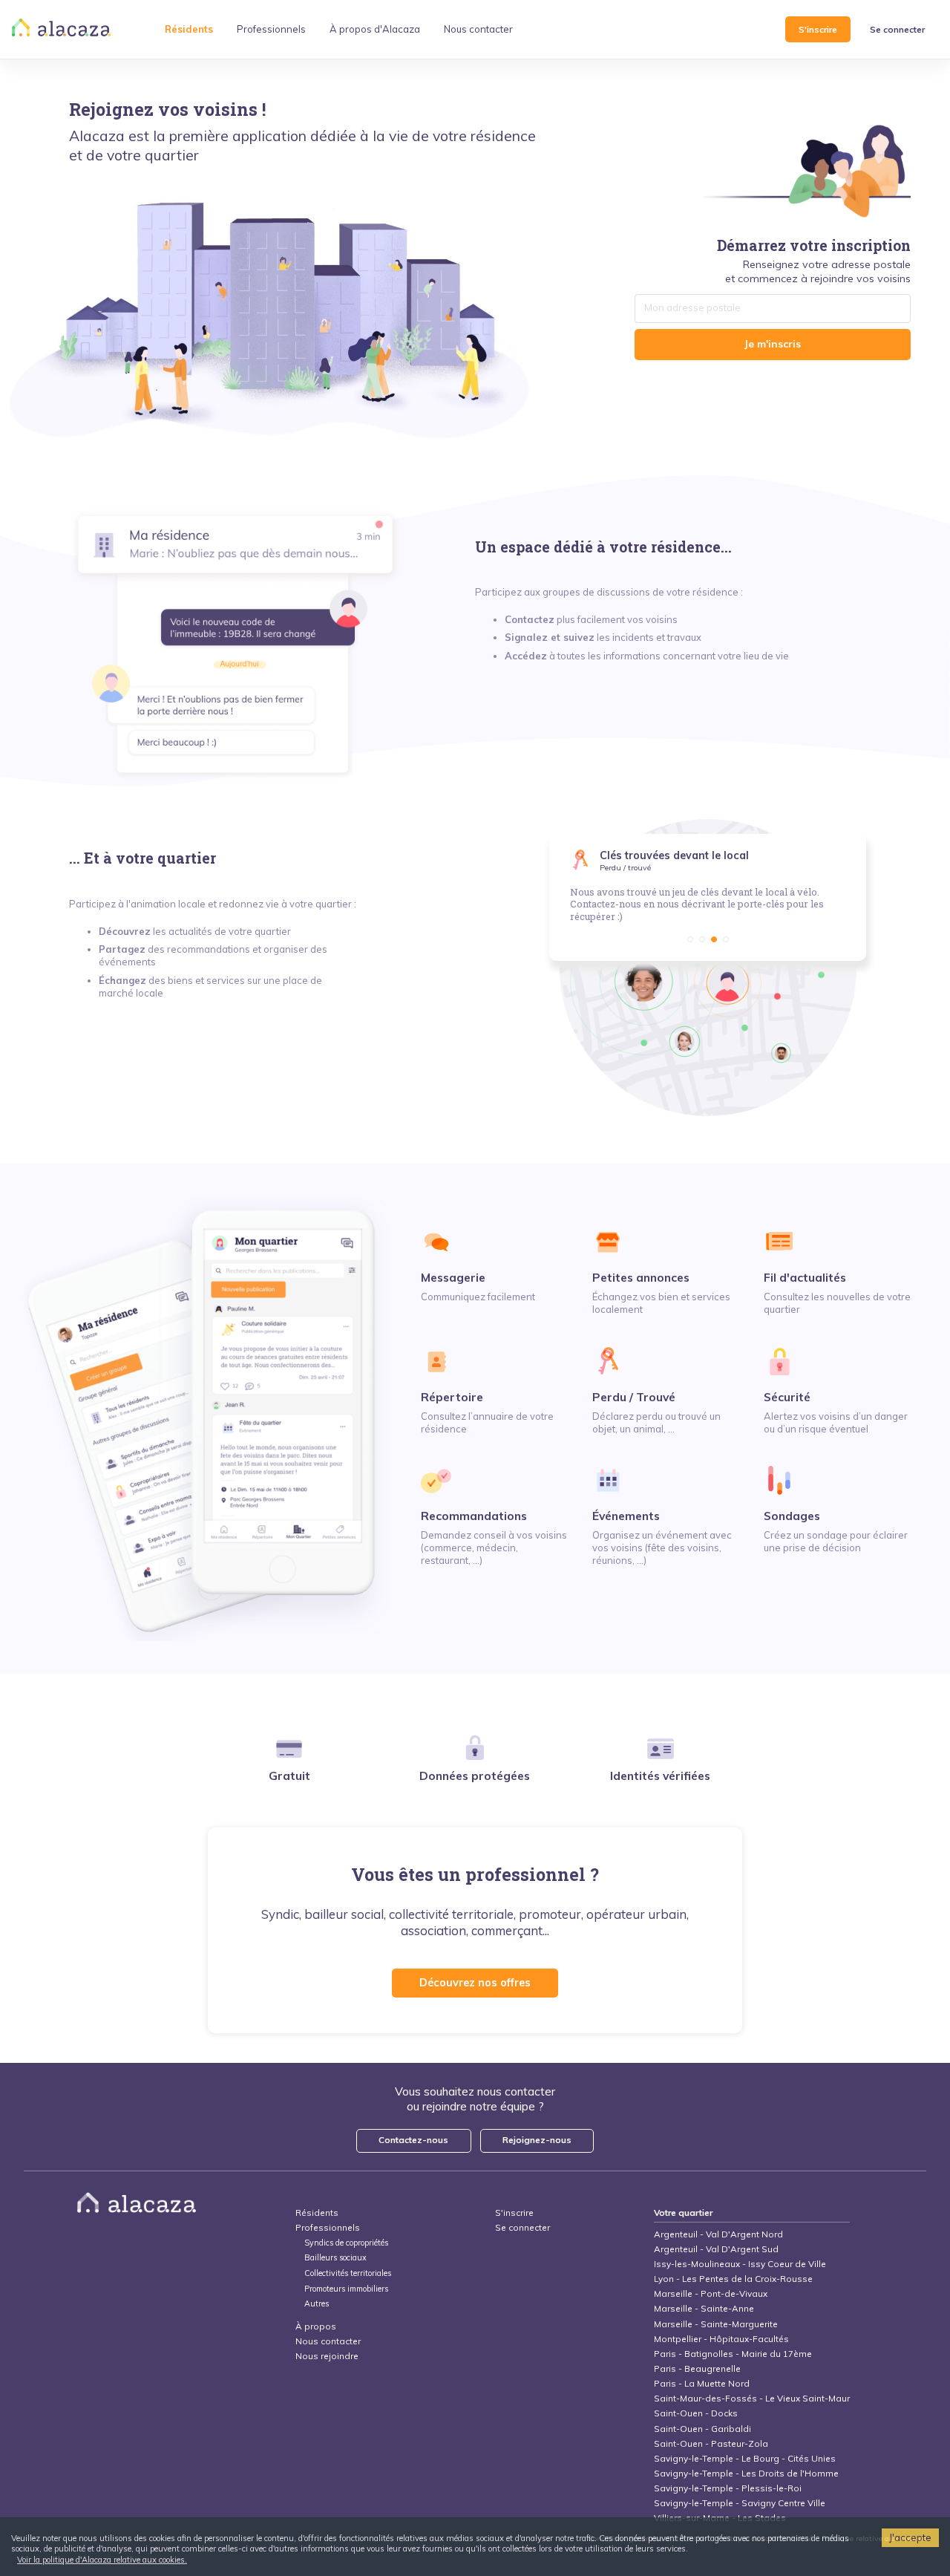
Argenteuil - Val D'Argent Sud (716, 2249)
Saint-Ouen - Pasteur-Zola (711, 2443)
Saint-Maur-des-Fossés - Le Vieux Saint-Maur (752, 2398)
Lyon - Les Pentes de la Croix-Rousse (733, 2279)
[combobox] (773, 308)
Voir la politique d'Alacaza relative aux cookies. (102, 2560)
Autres (317, 2304)
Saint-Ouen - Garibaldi (702, 2429)
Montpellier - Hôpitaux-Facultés (721, 2339)
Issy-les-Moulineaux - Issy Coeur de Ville (740, 2264)
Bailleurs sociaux (337, 2258)
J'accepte (910, 2537)
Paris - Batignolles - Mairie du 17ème (733, 2354)
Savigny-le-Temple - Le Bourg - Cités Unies (745, 2458)
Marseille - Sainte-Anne (704, 2308)
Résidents (317, 2213)
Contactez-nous (413, 2140)
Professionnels (328, 2227)
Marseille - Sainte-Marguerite (716, 2324)
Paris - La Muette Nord (702, 2383)
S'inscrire (818, 29)
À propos (316, 2326)
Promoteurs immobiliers (346, 2289)
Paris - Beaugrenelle (697, 2368)
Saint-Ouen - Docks (696, 2413)
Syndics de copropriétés (346, 2243)
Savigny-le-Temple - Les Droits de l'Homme (746, 2473)
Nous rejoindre (327, 2356)
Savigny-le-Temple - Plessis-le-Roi (728, 2488)
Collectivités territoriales (348, 2273)
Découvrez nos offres (475, 1983)
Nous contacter (328, 2341)
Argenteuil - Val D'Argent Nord (718, 2234)
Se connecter (897, 29)
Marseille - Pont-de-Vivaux (711, 2293)
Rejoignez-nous (537, 2140)
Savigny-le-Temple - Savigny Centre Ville (740, 2503)
